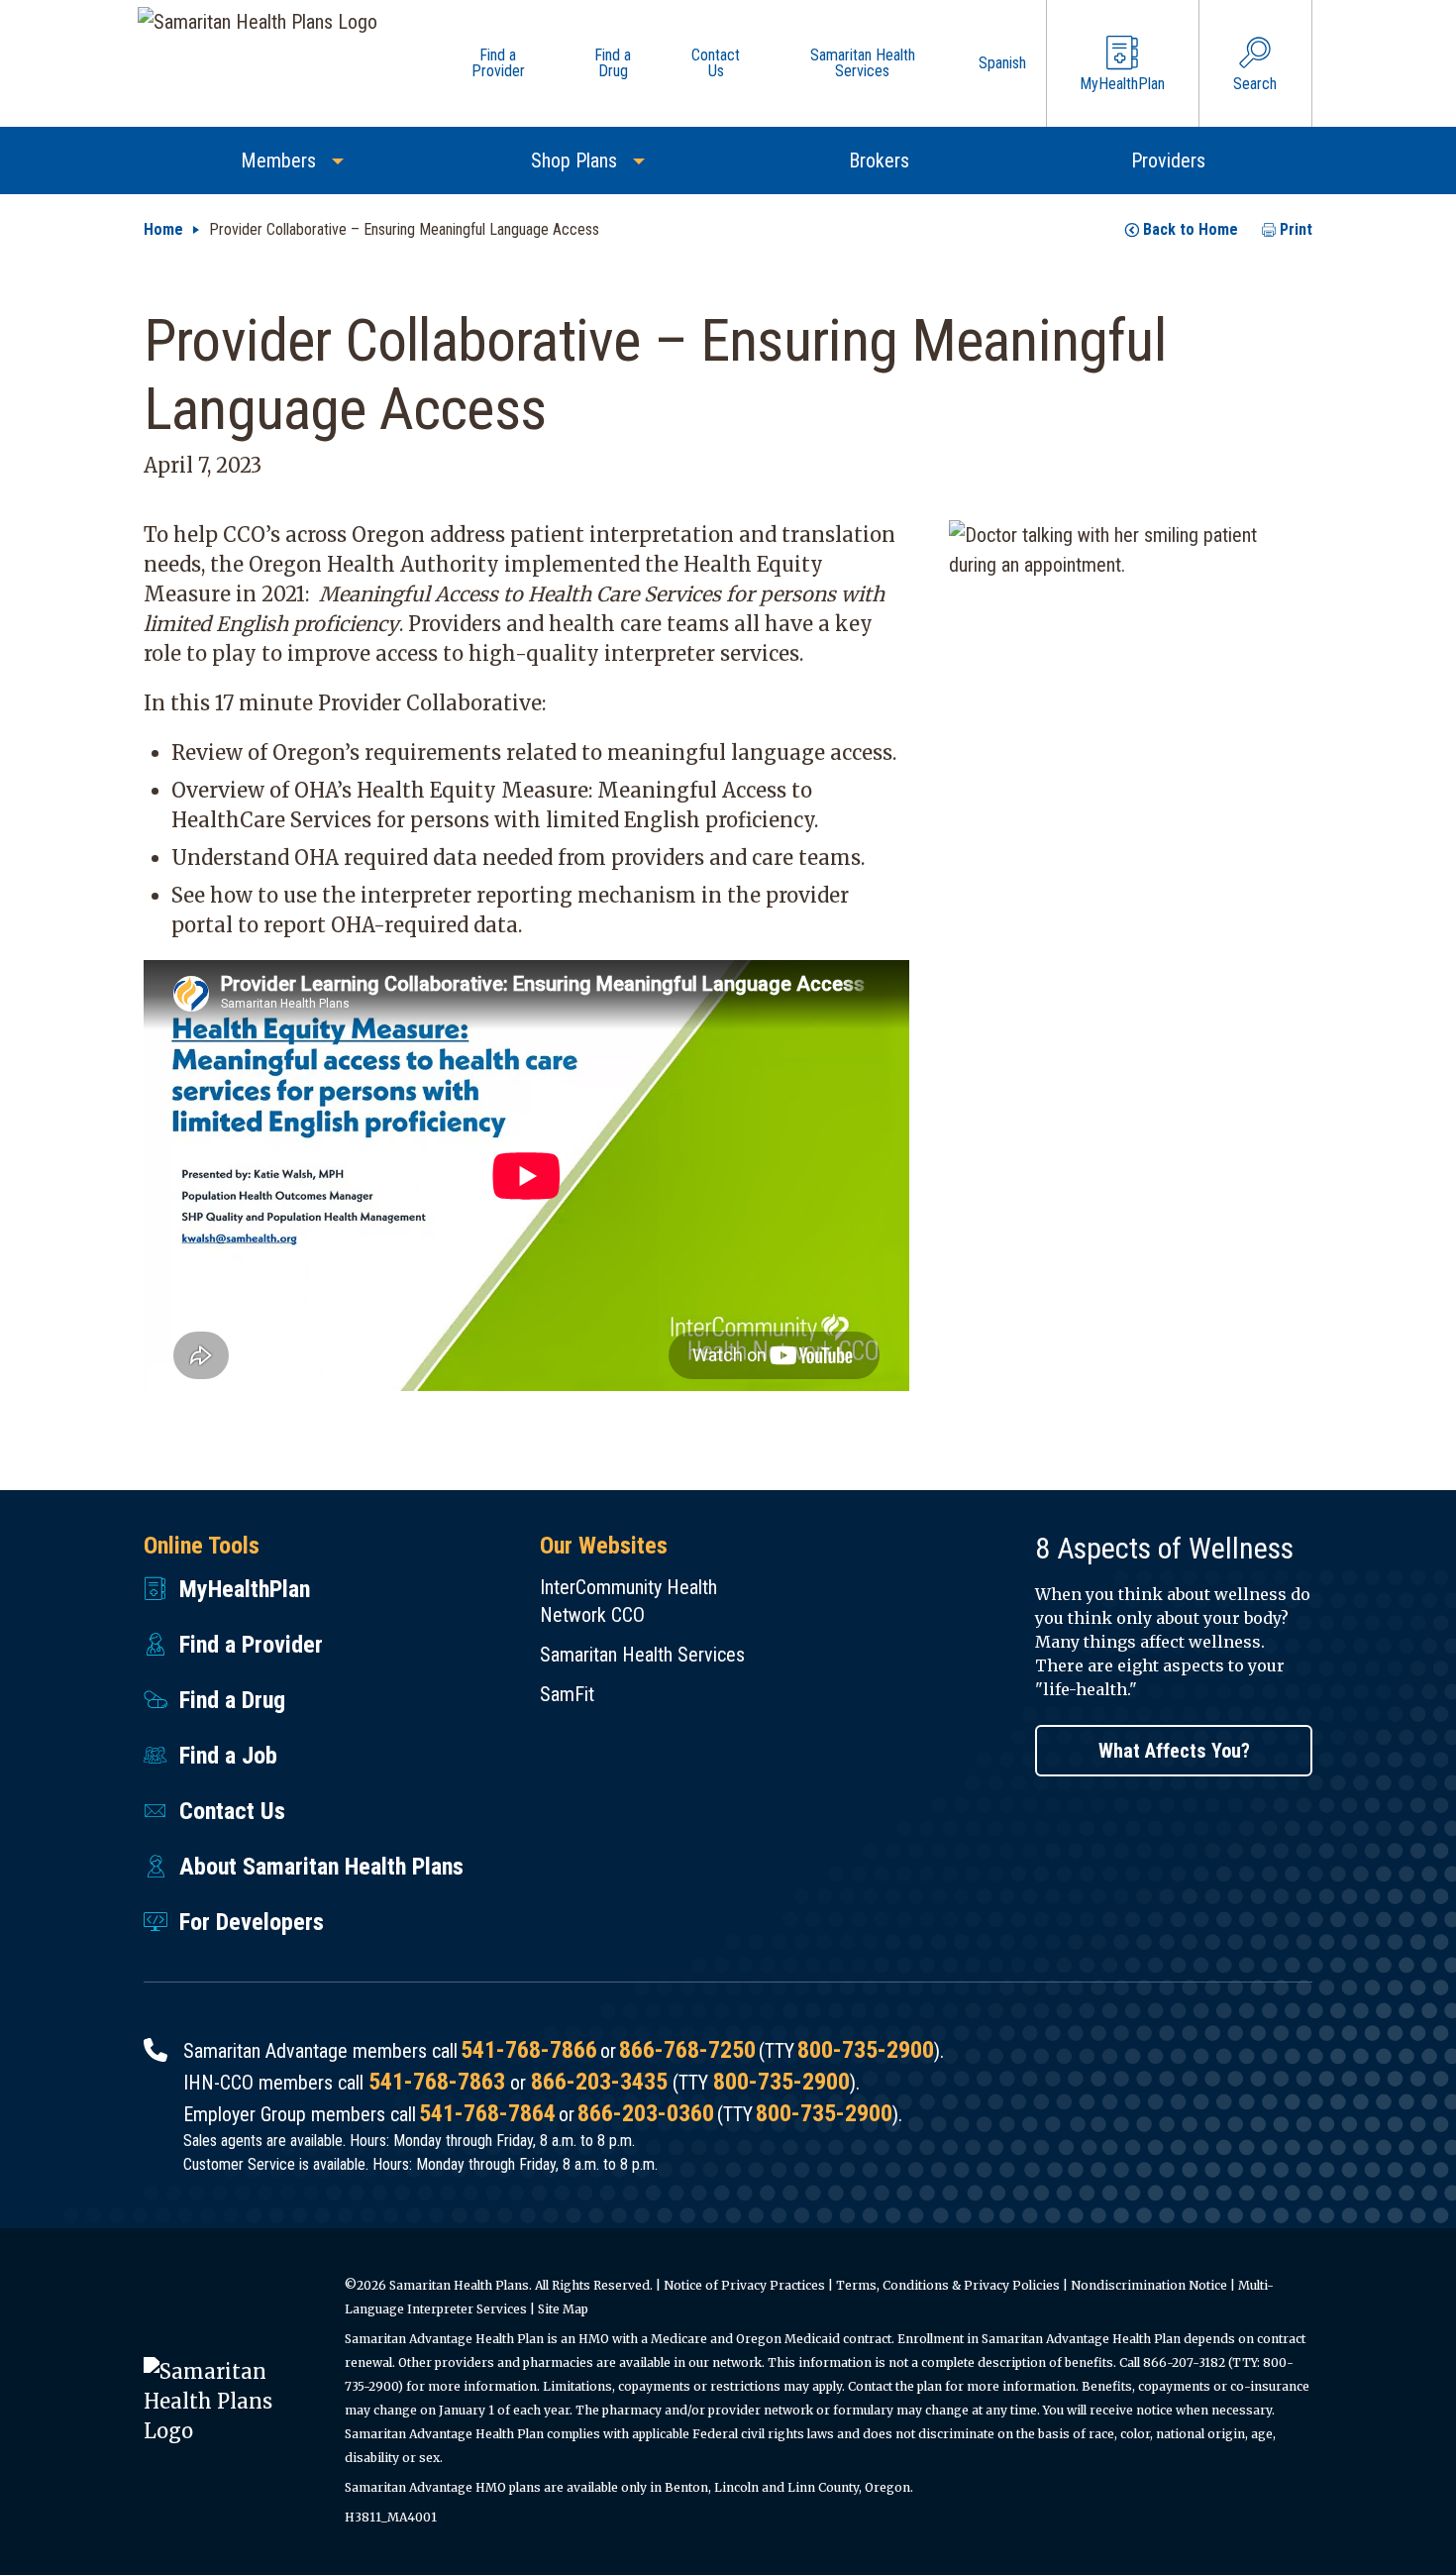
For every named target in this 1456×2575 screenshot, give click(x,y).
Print (1296, 229)
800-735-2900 (866, 2050)
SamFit (567, 1694)
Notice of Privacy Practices (744, 2285)
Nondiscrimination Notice (1149, 2285)
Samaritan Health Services (642, 1655)
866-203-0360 (646, 2113)
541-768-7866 (529, 2050)
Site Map (563, 2309)
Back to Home (1191, 229)
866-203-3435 (599, 2082)
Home (163, 229)
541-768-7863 (437, 2082)
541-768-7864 (487, 2113)
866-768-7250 (687, 2050)
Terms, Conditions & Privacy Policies (948, 2285)
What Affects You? (1174, 1751)
